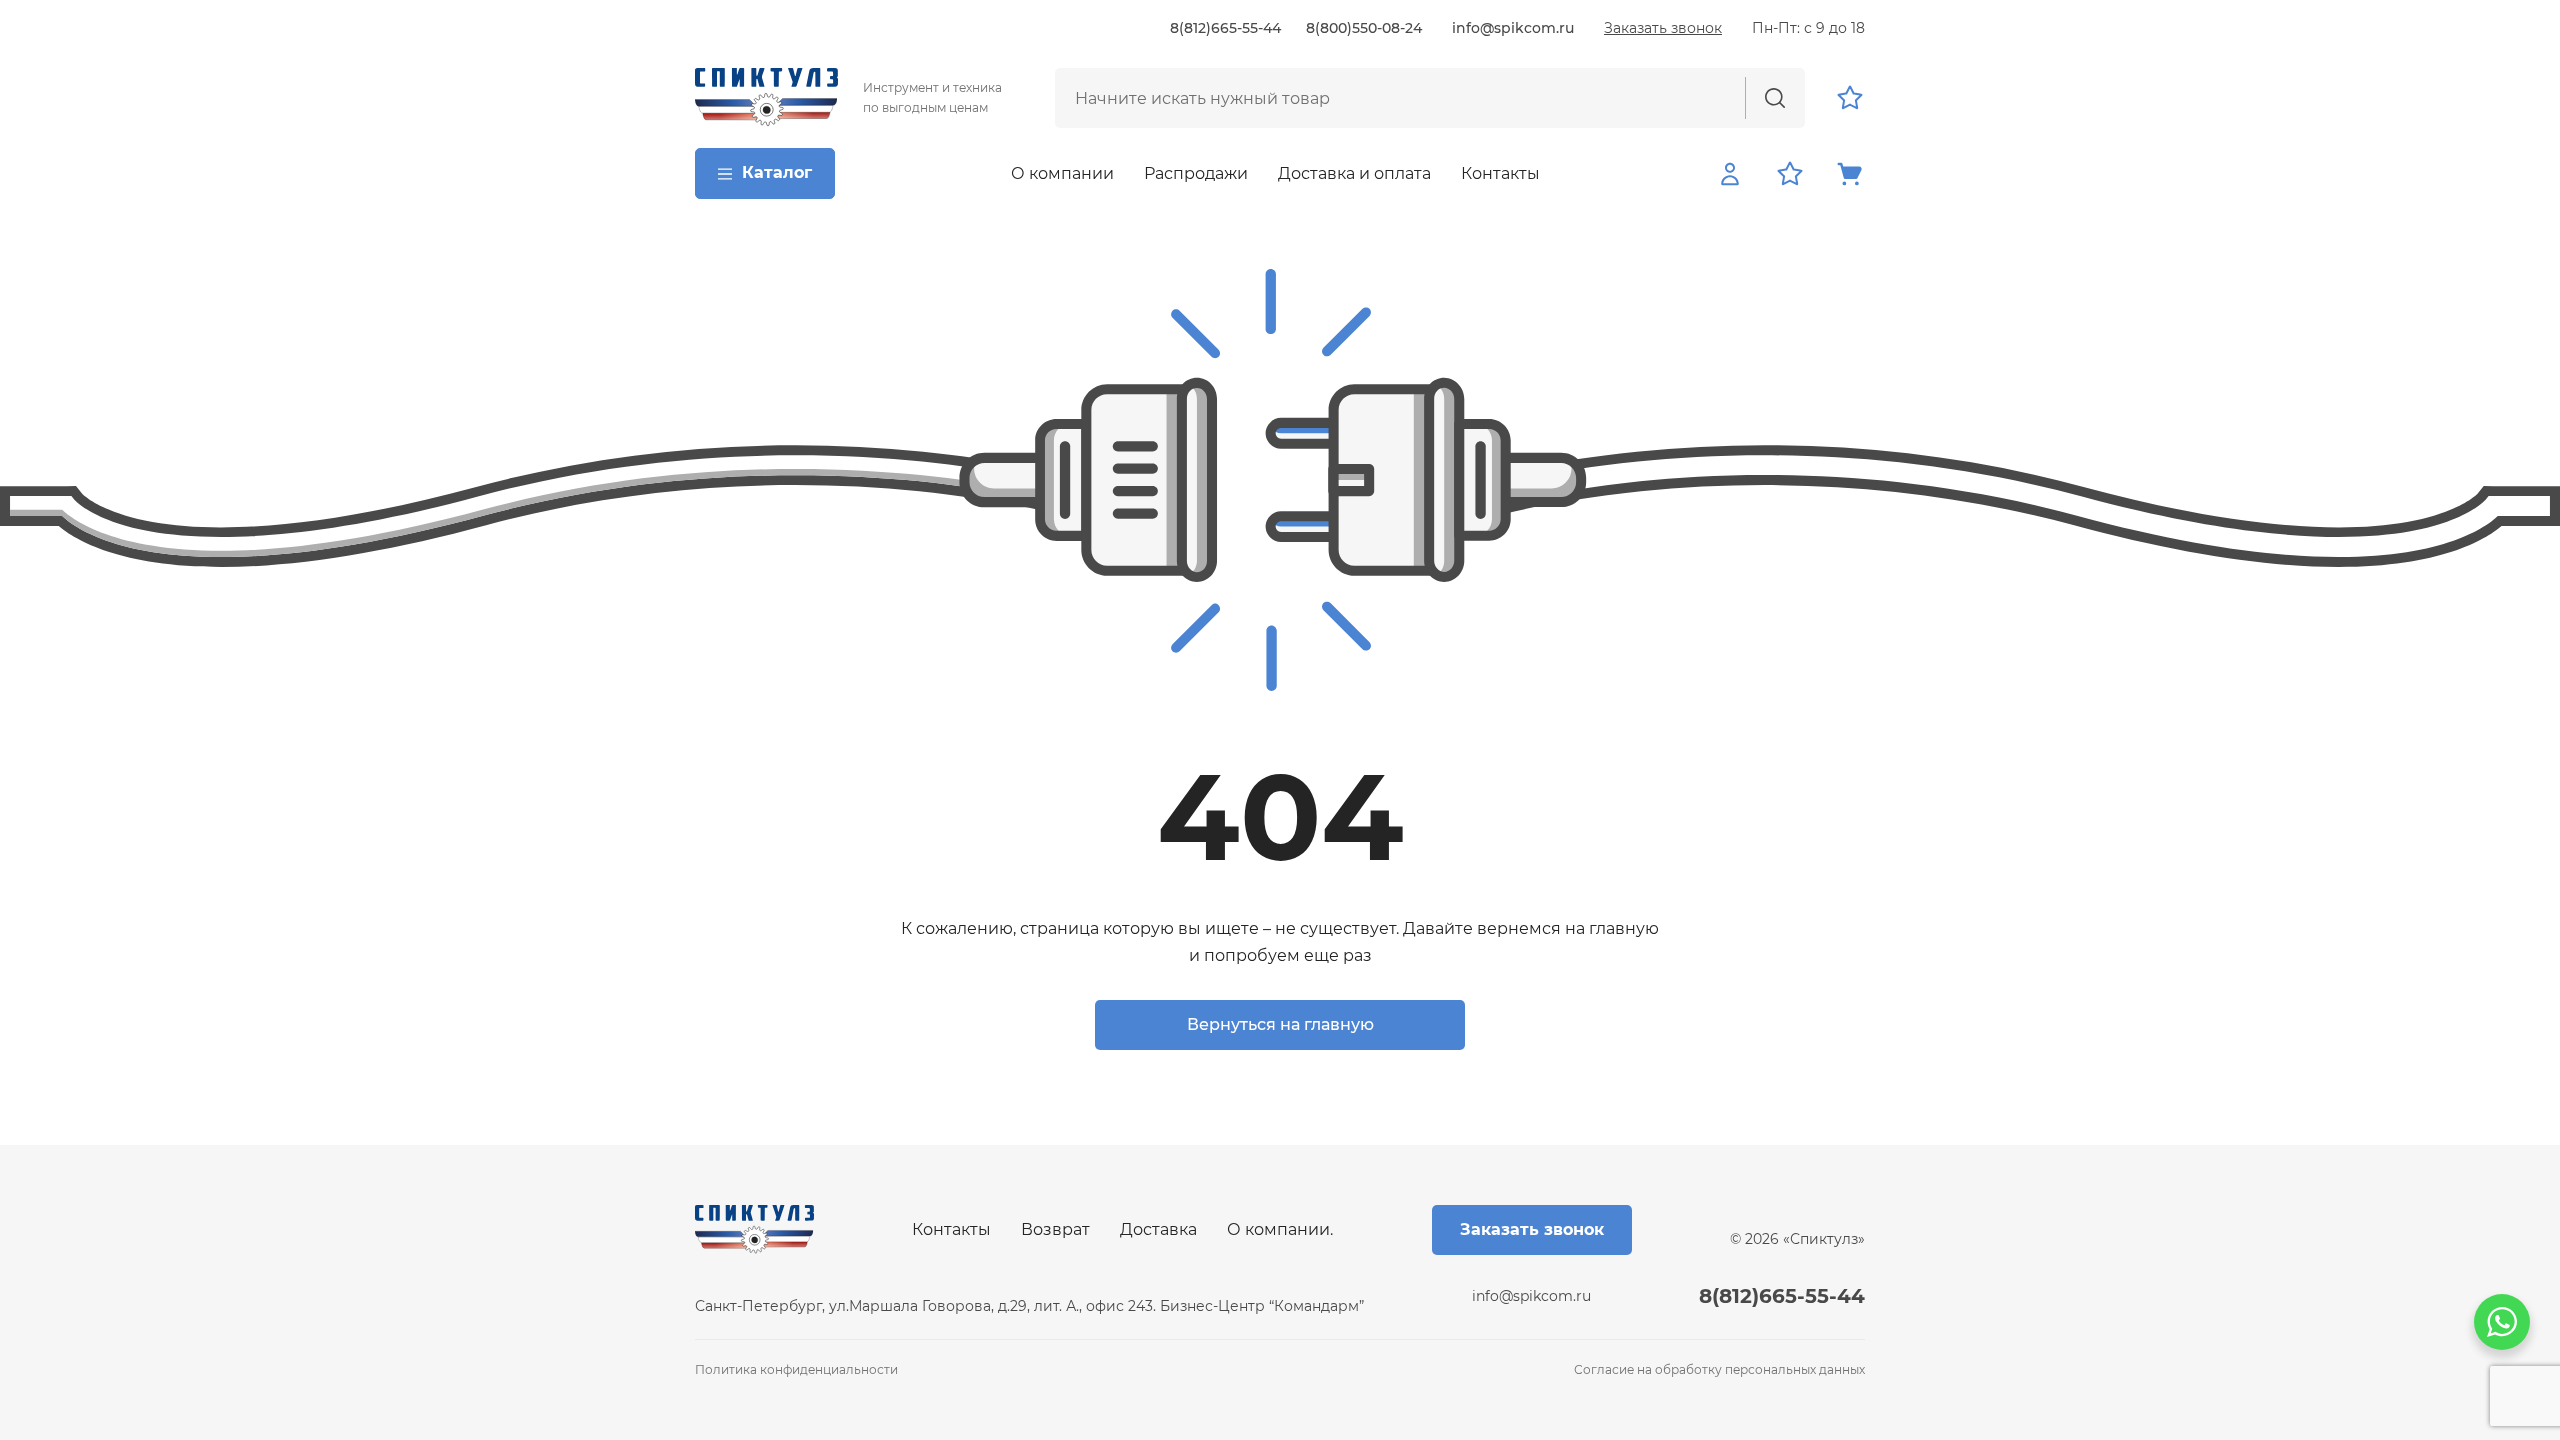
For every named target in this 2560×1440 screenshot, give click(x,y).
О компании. (1280, 1229)
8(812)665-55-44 (1225, 28)
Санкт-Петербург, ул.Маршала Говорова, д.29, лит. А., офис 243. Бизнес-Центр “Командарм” (1029, 1306)
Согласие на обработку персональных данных (1719, 1369)
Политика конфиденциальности (796, 1369)
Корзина (1850, 174)
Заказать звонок (1663, 28)
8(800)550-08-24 (1364, 28)
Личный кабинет (1730, 174)
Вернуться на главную (1280, 1024)
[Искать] (1775, 98)
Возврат (1055, 1229)
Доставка (1158, 1229)
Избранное (1850, 98)
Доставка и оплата (1354, 173)
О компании (1062, 173)
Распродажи (1196, 173)
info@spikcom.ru (1513, 28)
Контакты (1500, 173)
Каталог (777, 172)
